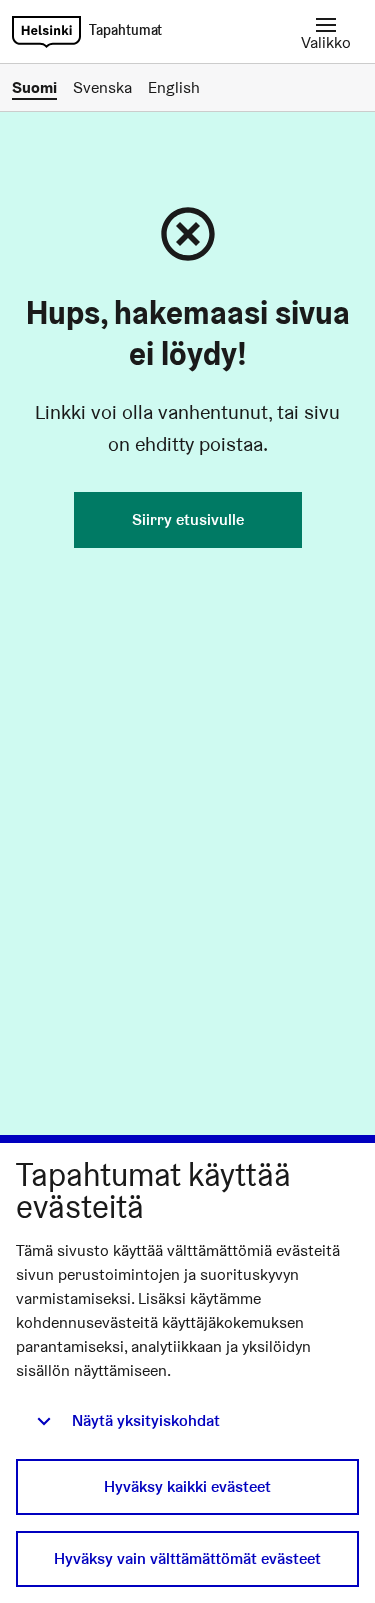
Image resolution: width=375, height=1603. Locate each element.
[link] (46, 32)
